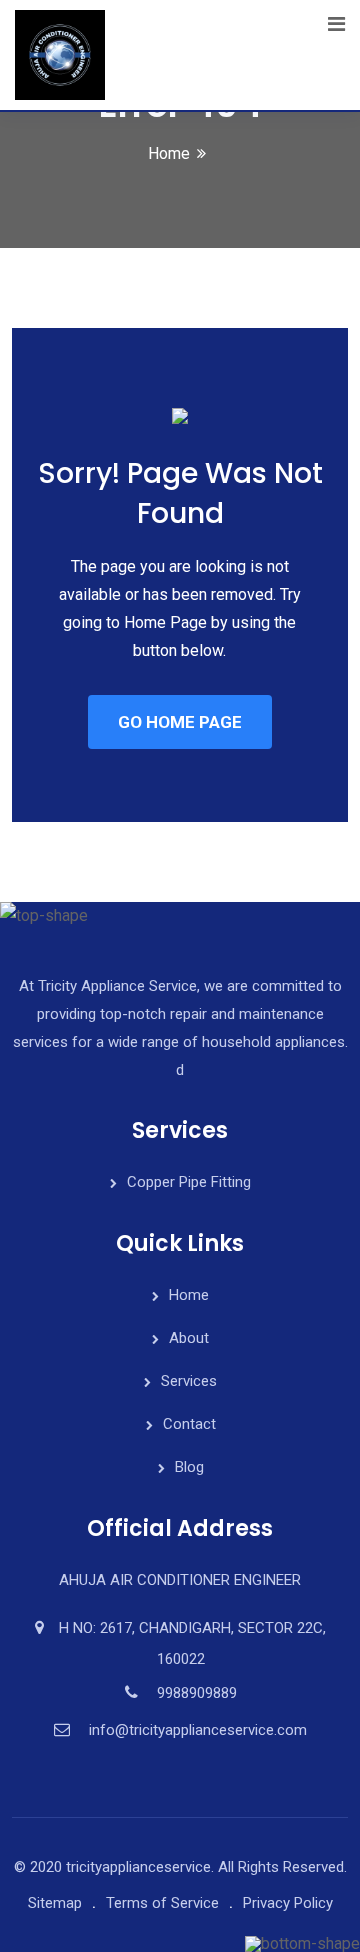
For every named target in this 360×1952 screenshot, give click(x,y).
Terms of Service (162, 1903)
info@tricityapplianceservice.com (198, 1730)
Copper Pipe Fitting (189, 1182)
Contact (189, 1424)
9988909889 (197, 1693)
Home (169, 153)
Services (189, 1381)
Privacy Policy (288, 1903)
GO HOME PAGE (180, 722)
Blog (189, 1467)
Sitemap (55, 1903)
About (189, 1338)
